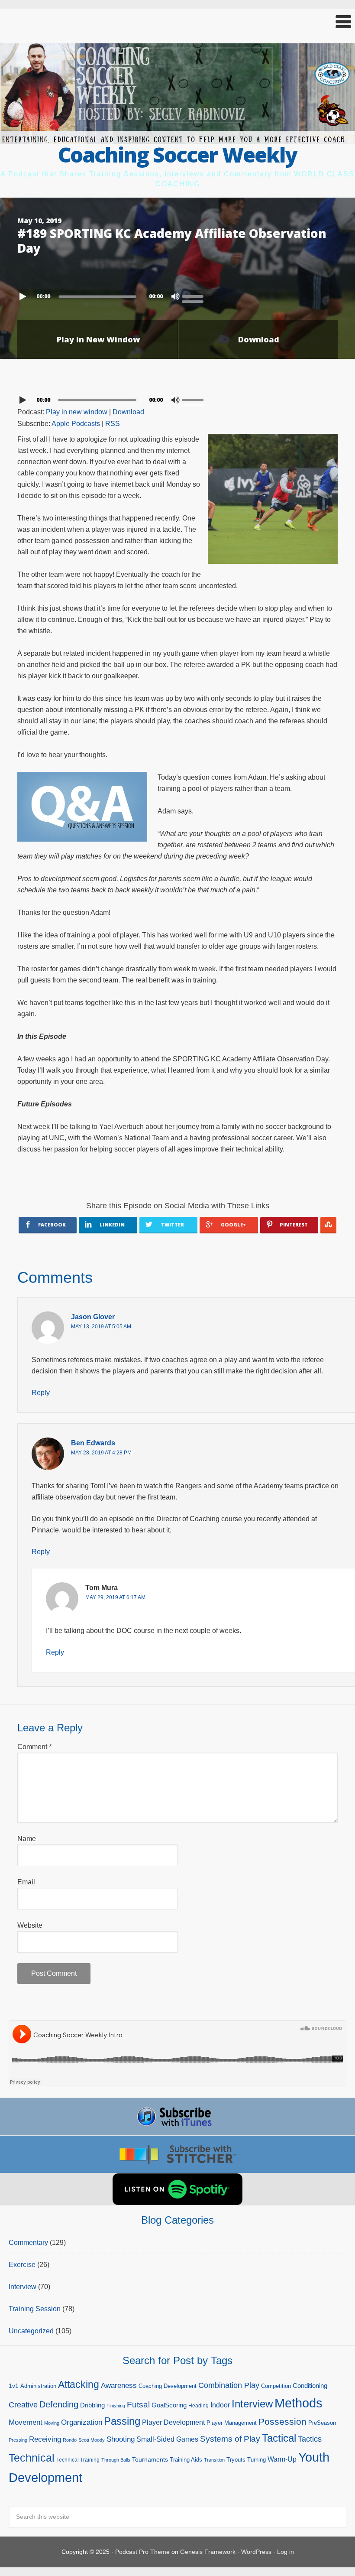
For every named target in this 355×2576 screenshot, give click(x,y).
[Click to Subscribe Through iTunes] (177, 2117)
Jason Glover (93, 1317)
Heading (198, 2406)
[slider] (195, 296)
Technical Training (78, 2460)
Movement (26, 2422)
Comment (34, 1747)
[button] (177, 22)
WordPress (256, 2552)
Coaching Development (168, 2386)
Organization (82, 2422)
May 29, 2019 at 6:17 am (115, 1597)
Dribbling (92, 2405)
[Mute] (175, 296)
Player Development (173, 2422)
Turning (257, 2460)
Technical (32, 2458)
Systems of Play (230, 2439)
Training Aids (186, 2460)
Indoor (220, 2405)
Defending (59, 2404)
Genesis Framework (208, 2552)
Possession (282, 2422)
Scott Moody (92, 2440)
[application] (177, 294)
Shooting (121, 2439)
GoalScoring (169, 2405)
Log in (286, 2552)
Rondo (70, 2440)
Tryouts (236, 2460)
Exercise (22, 2265)
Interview (23, 2287)
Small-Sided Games (167, 2439)
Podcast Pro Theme (142, 2552)
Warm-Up (282, 2459)
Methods (299, 2403)
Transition (214, 2460)
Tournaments (150, 2459)
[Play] (24, 296)
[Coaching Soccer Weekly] (177, 138)
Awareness (119, 2386)
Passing (122, 2421)
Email (26, 1882)
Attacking (79, 2385)
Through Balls (116, 2460)
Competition (276, 2386)
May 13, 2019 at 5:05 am (101, 1327)
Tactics (310, 2439)
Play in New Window (98, 339)
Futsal (138, 2405)
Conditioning (310, 2386)
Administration (38, 2386)
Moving (52, 2423)
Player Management (232, 2423)
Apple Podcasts (76, 424)
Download (259, 339)
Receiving (45, 2439)
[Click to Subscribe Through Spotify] (177, 2189)
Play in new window (77, 412)
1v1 (14, 2386)
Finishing (116, 2406)
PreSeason (322, 2423)
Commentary (28, 2243)
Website (30, 1925)
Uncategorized (31, 2331)
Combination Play (229, 2385)
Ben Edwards (93, 1443)
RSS (113, 424)
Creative (23, 2405)
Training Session (35, 2309)
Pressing (18, 2440)
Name (27, 1839)
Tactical (279, 2438)
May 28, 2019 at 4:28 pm (101, 1453)
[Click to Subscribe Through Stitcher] (177, 2154)
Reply (41, 1393)
